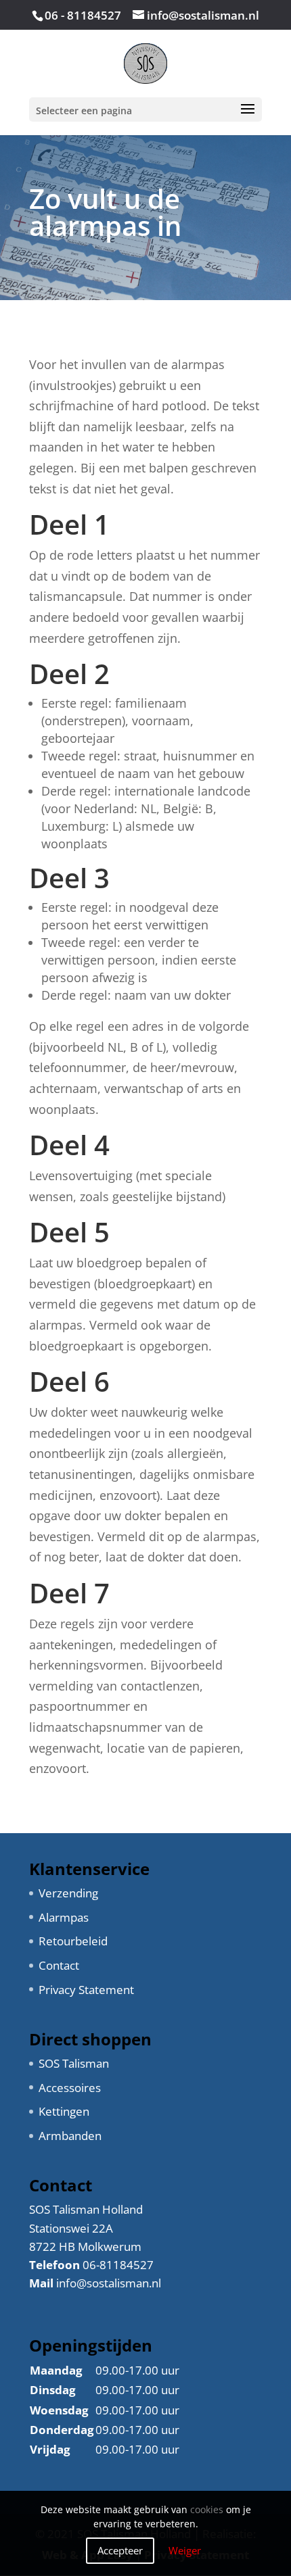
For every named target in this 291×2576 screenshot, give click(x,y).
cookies (207, 2510)
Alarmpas (64, 1917)
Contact (59, 1965)
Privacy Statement (86, 1990)
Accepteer (120, 2550)
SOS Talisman (74, 2063)
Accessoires (70, 2088)
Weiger (185, 2550)
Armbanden (70, 2136)
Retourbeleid (73, 1941)
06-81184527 (118, 2265)
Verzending (68, 1893)
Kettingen (64, 2111)
